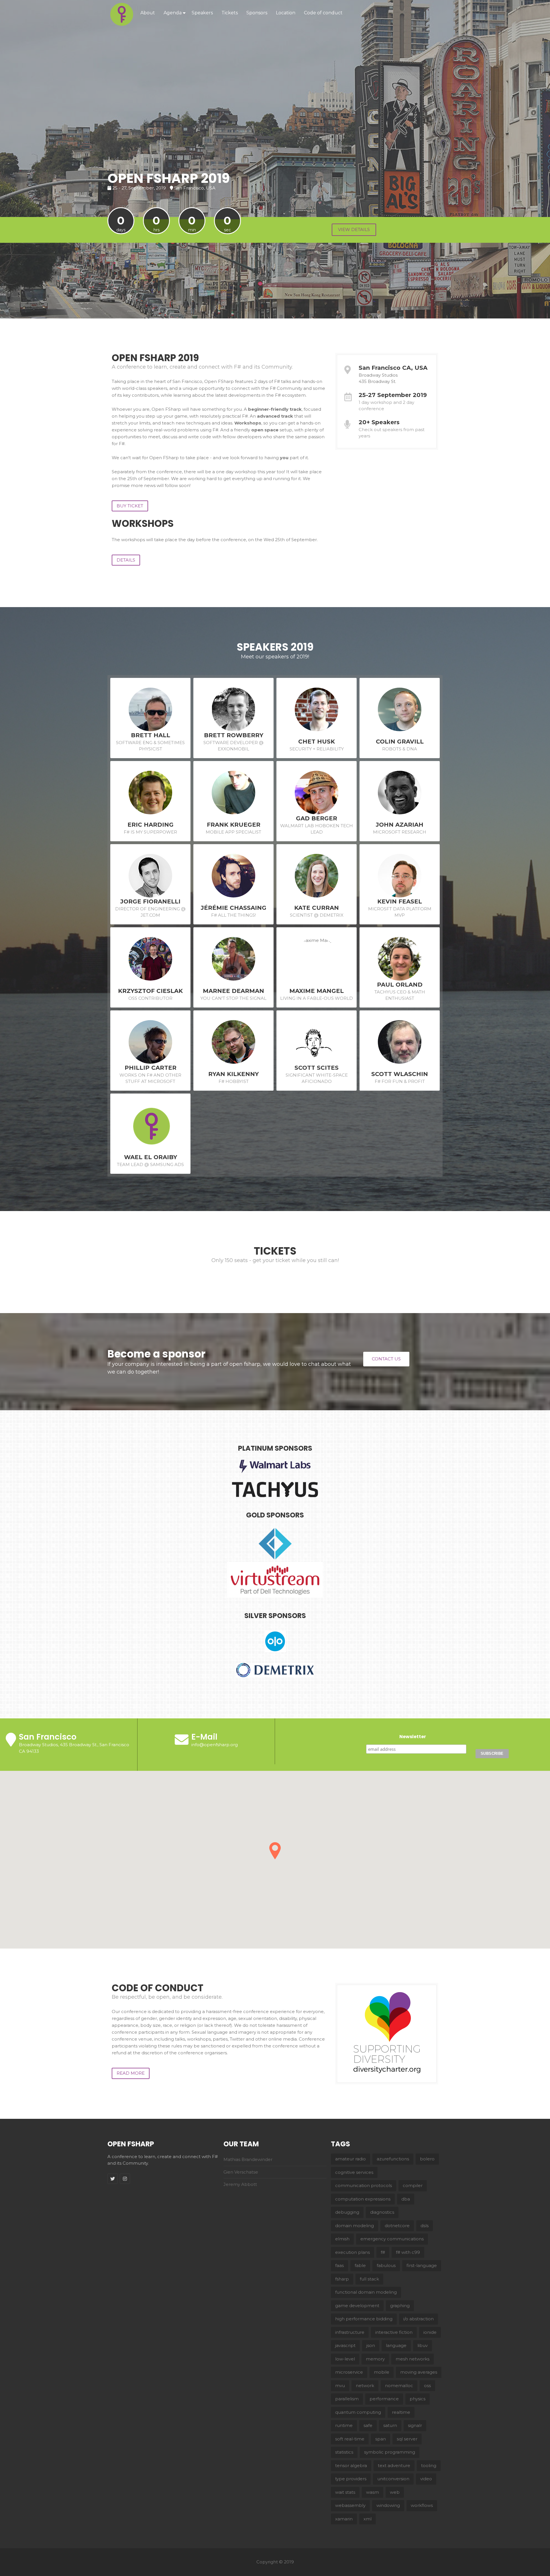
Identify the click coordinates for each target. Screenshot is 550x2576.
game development (357, 2306)
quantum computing (358, 2412)
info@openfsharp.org (215, 1745)
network (365, 2386)
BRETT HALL (151, 735)
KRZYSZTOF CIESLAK (150, 991)
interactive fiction (394, 2332)
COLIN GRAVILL (400, 742)
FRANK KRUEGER (234, 825)
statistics (344, 2452)
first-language (422, 2265)
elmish (342, 2239)
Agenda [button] (173, 13)
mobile (382, 2372)
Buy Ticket (130, 506)
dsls (425, 2226)
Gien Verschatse (241, 2172)
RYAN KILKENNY (233, 1074)
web (395, 2492)
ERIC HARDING (151, 825)
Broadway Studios (378, 375)
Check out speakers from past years (392, 433)
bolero (427, 2159)
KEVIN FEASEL (400, 901)
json (371, 2345)
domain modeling (354, 2226)
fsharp (342, 2279)
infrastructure (350, 2332)
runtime (344, 2425)
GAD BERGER (317, 818)
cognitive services (354, 2172)
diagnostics (382, 2212)
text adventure (394, 2466)
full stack (369, 2279)
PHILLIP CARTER (151, 1068)
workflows (422, 2505)
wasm (373, 2492)
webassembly (350, 2505)
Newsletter (413, 1737)
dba (406, 2199)
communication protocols (364, 2185)
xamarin (344, 2519)
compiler (413, 2185)
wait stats (345, 2492)
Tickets (230, 13)
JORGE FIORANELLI (150, 901)
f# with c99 (408, 2252)
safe (368, 2425)
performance (384, 2399)
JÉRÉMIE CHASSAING (234, 908)
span (381, 2439)
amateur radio (350, 2159)
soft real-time (350, 2439)
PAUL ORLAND (400, 985)
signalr (415, 2425)
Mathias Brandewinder (248, 2159)
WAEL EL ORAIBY (151, 1157)
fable (360, 2265)
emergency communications (392, 2239)
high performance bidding (364, 2319)
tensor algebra (351, 2466)
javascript (345, 2345)
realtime (401, 2412)
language (396, 2345)
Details (126, 560)
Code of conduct (323, 13)
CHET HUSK (317, 742)
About (148, 13)
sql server (407, 2439)
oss (427, 2386)
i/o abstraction (419, 2319)
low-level (345, 2359)
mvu (340, 2386)
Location (286, 13)
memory (375, 2359)
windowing (388, 2505)
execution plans (352, 2252)
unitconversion (393, 2479)
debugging (347, 2212)
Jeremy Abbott (240, 2184)
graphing (400, 2306)
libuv (423, 2345)
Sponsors (257, 13)
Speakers (202, 13)
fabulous (386, 2265)
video (426, 2479)
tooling (429, 2466)
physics (418, 2399)
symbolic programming (390, 2452)
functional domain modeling (366, 2292)
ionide (430, 2332)
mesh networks (412, 2359)
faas (339, 2265)
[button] (275, 1851)
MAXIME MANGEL (317, 991)
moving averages (419, 2372)
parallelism (347, 2399)
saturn (390, 2425)
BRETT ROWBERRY (234, 735)
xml (368, 2519)
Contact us (386, 1359)
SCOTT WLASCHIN (400, 1074)
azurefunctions (393, 2159)
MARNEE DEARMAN (233, 991)
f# (383, 2252)
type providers (351, 2479)
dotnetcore (397, 2226)
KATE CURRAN (317, 908)
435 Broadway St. (377, 381)
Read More (131, 2073)
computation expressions (363, 2199)
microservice (349, 2372)
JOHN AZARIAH (400, 825)
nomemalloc (399, 2386)
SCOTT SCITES (317, 1068)
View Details (354, 229)
